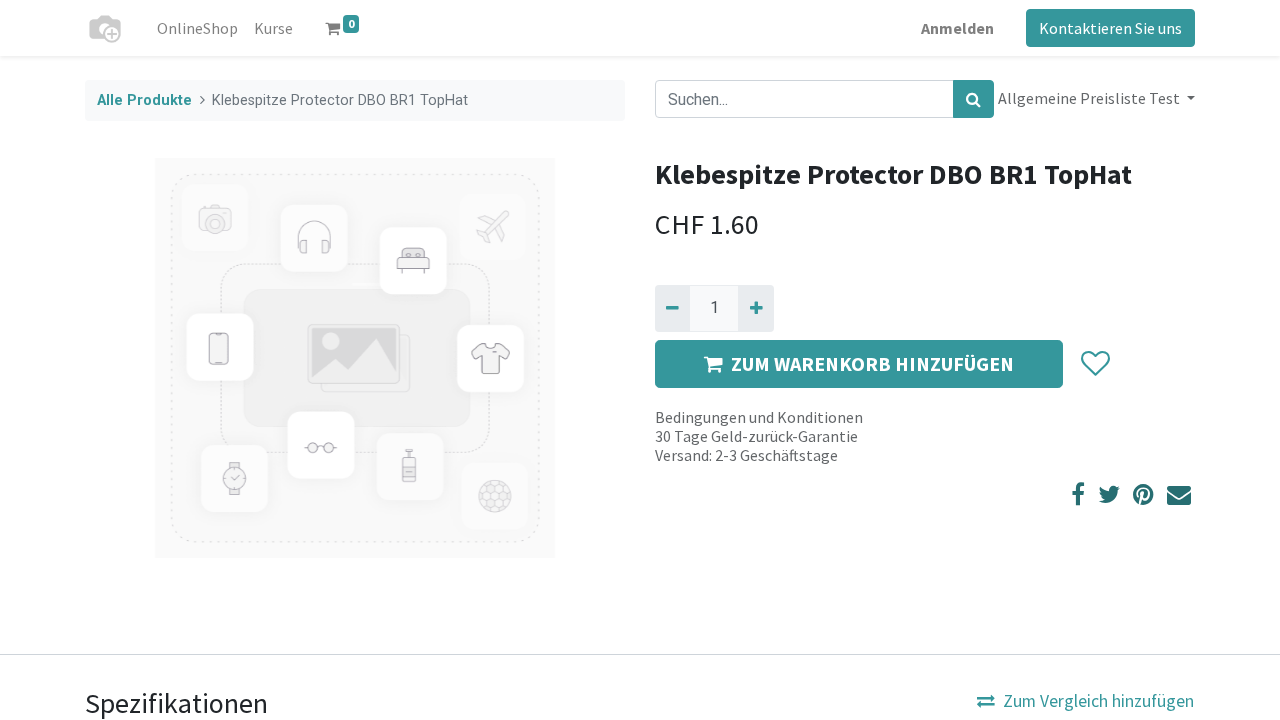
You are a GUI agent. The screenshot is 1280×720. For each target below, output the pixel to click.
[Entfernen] (672, 308)
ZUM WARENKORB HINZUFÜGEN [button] (872, 363)
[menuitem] (197, 28)
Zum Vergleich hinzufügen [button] (1098, 701)
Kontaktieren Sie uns (1110, 28)
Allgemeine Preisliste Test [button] (1090, 98)
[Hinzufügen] (755, 308)
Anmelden (957, 28)
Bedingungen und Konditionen (759, 417)
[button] (1094, 364)
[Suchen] (973, 99)
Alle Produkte (144, 100)
